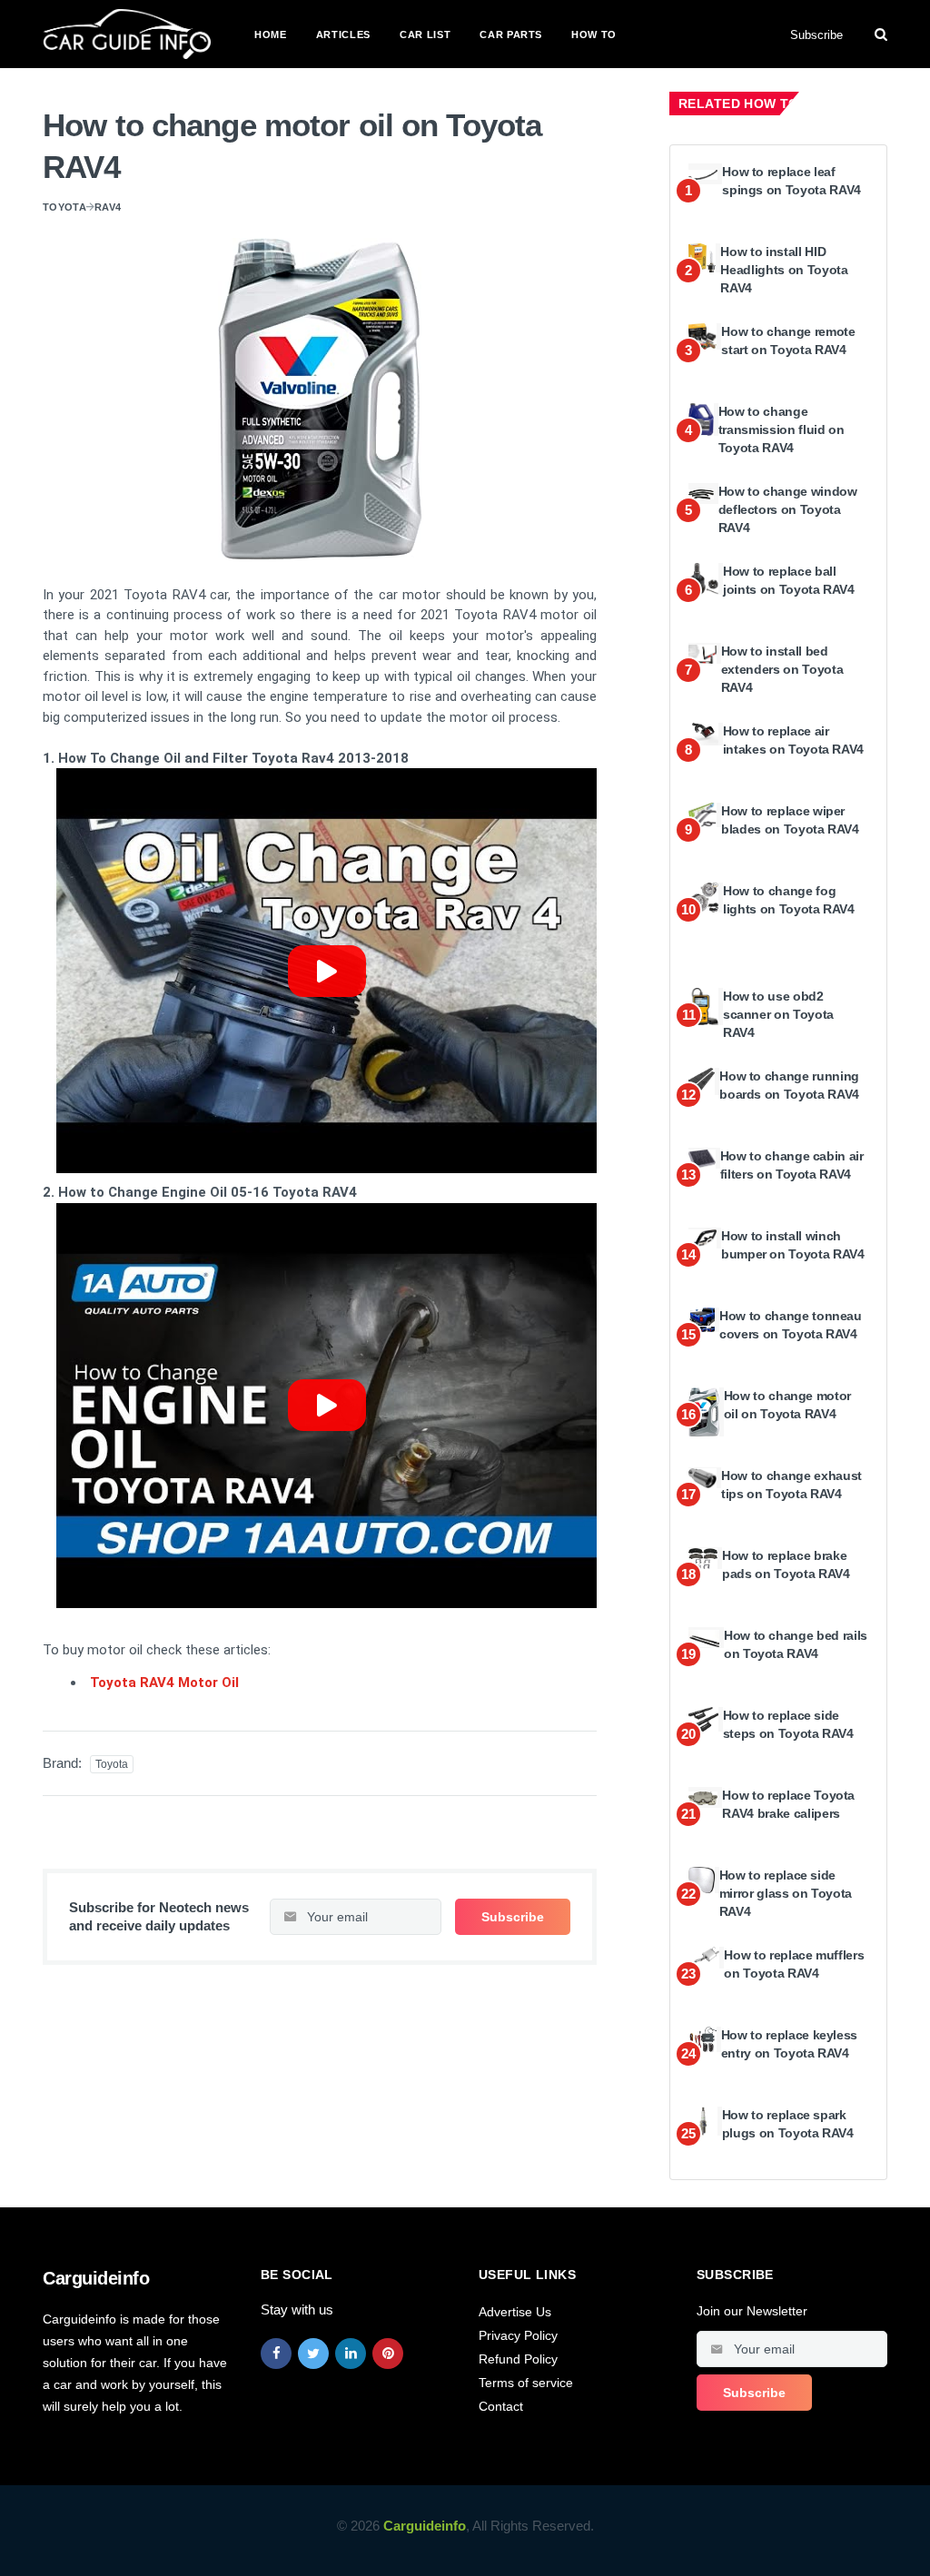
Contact (501, 2406)
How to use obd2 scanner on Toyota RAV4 (778, 1014)
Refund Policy (518, 2359)
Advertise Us (515, 2312)
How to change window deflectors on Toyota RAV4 (788, 509)
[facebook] (276, 2354)
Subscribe (816, 35)
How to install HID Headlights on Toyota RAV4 (784, 269)
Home (271, 35)
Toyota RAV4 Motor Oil (164, 1683)
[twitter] (313, 2354)
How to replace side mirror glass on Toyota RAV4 (786, 1893)
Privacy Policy (518, 2335)
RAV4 (108, 207)
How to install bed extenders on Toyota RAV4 (782, 669)
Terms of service (526, 2383)
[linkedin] (351, 2354)
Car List (425, 35)
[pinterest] (388, 2354)
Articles (343, 35)
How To (594, 35)
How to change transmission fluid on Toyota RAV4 (782, 429)
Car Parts (511, 35)
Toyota (64, 207)
